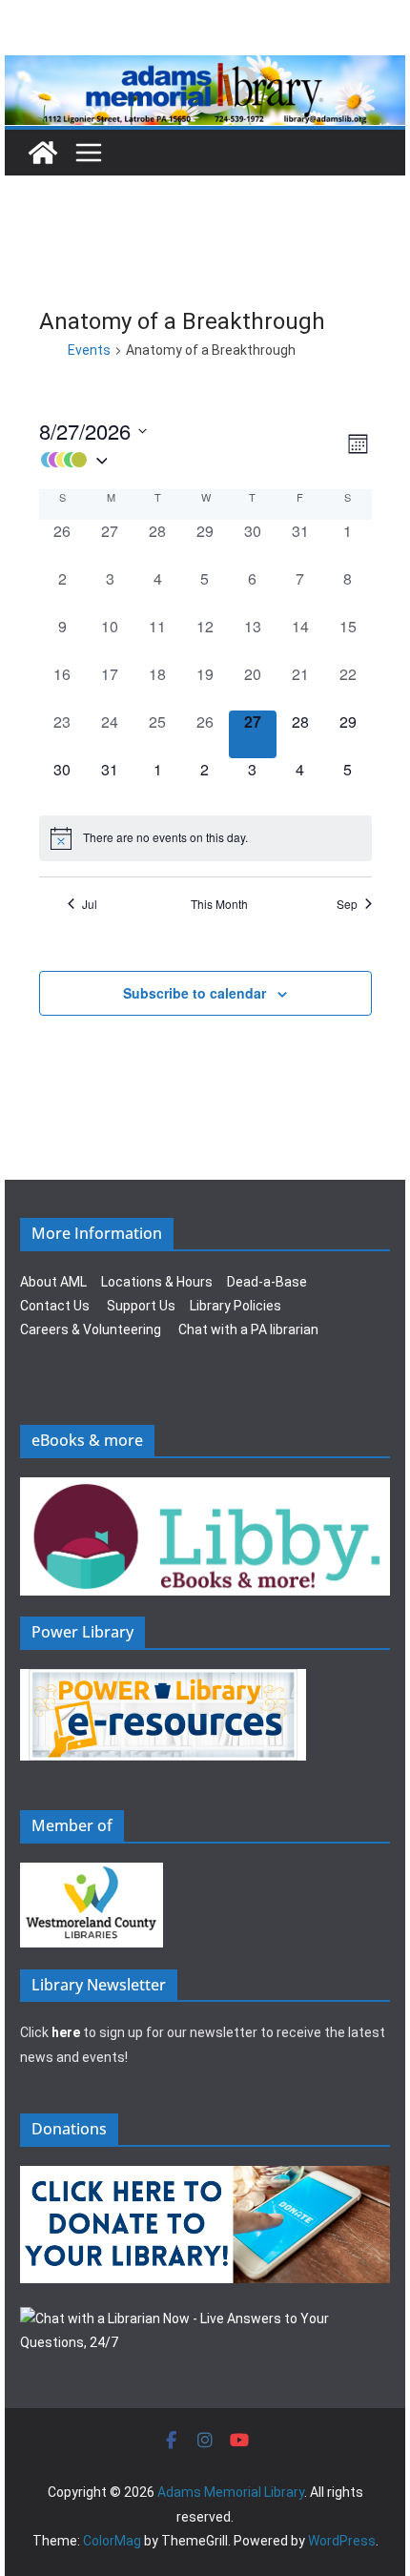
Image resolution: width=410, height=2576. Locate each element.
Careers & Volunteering (91, 1329)
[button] (192, 460)
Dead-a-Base (267, 1282)
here (66, 2032)
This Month (219, 904)
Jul (90, 904)
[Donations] (205, 2177)
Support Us (141, 1306)
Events (89, 350)
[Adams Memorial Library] (205, 68)
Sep (347, 904)
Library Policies (236, 1306)
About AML (53, 1282)
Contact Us (55, 1306)
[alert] (205, 838)
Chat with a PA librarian (248, 1329)
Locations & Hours (157, 1282)
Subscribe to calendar (195, 993)
